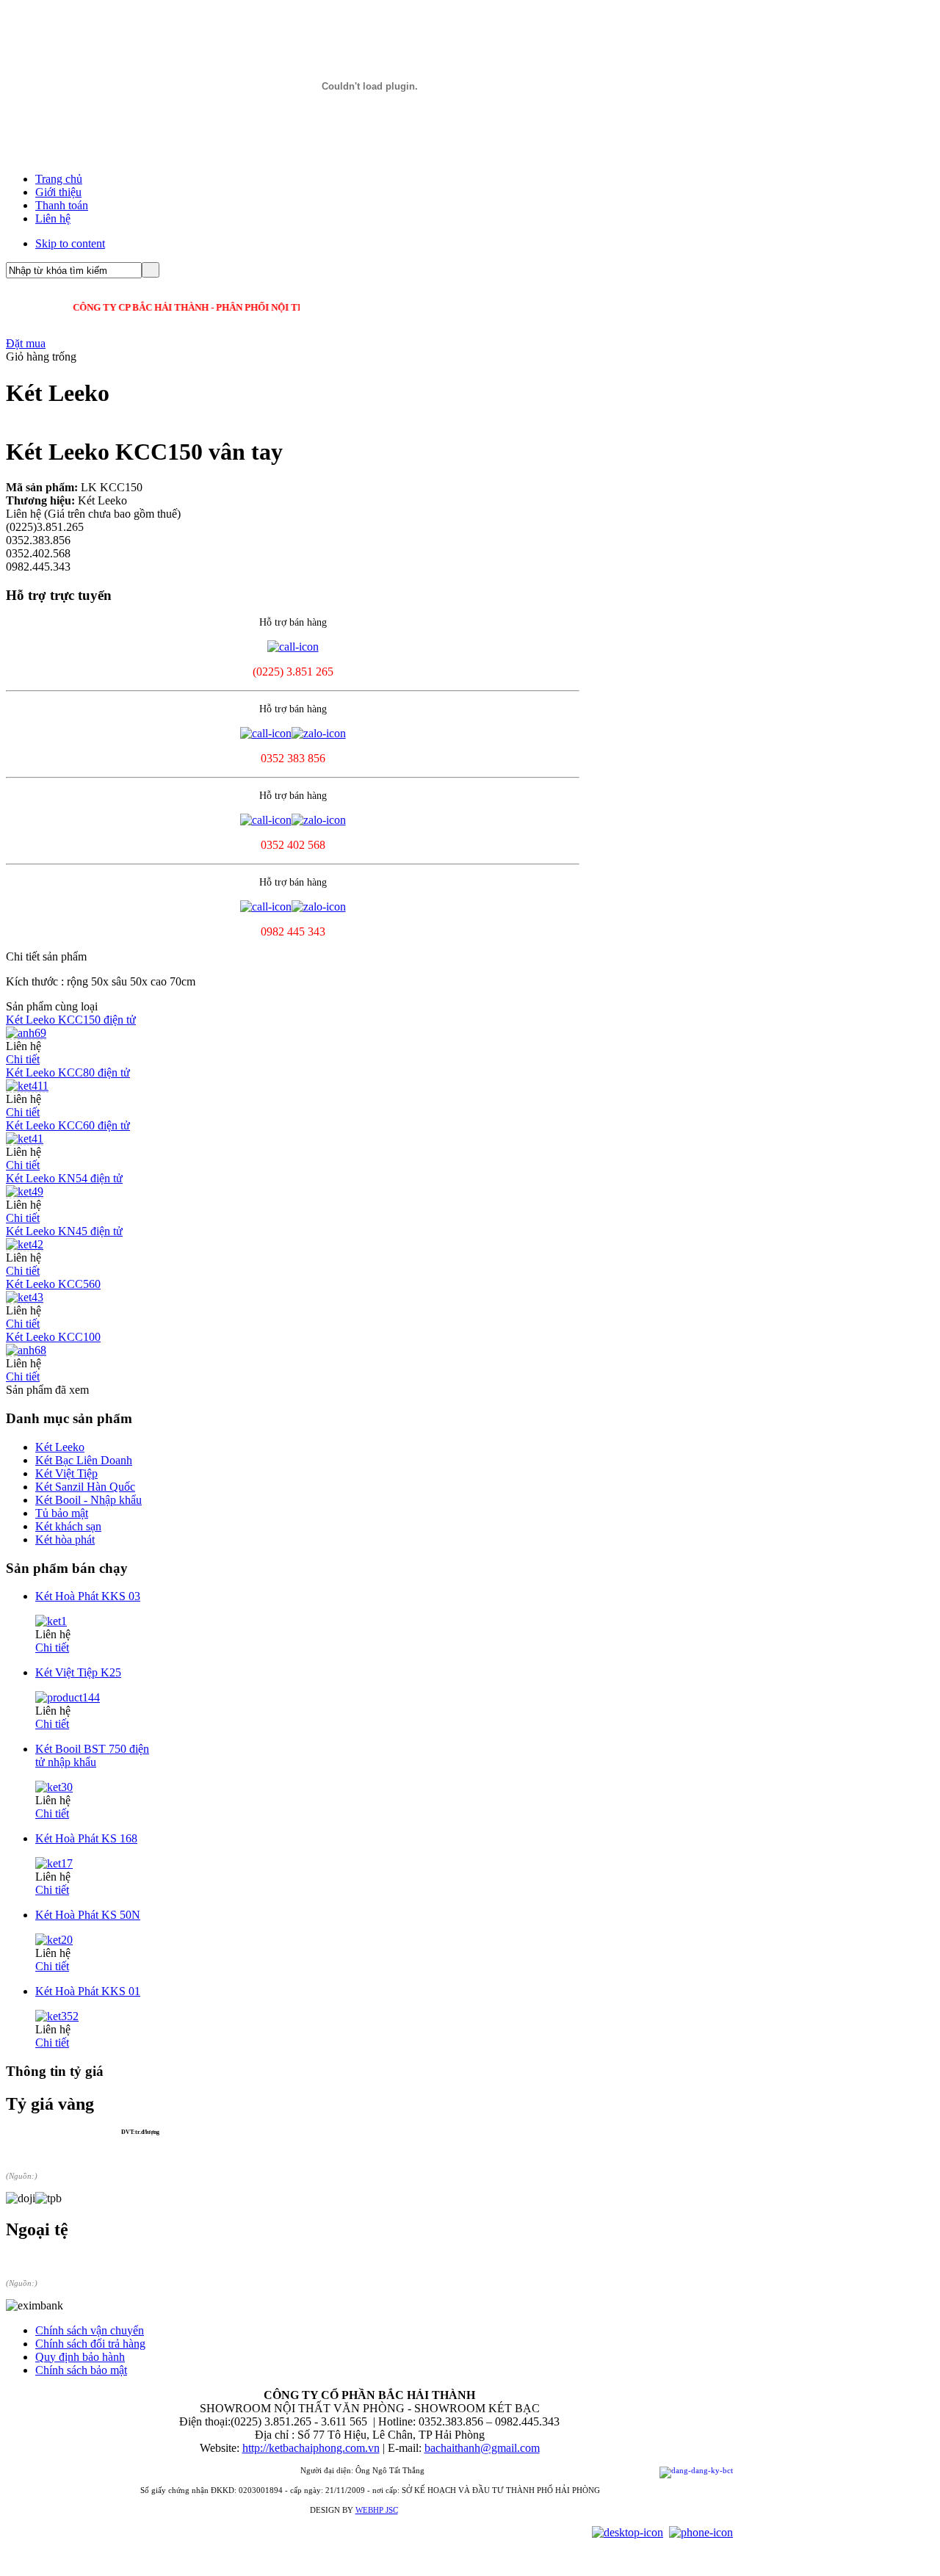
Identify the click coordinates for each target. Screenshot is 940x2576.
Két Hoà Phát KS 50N (88, 1915)
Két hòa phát (65, 1540)
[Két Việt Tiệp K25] (68, 1697)
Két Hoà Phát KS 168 (86, 1838)
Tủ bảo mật (62, 1513)
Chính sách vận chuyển (90, 2330)
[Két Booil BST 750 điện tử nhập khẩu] (54, 1787)
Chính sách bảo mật (81, 2370)
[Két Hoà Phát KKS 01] (57, 2016)
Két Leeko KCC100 (53, 1337)
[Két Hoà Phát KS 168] (54, 1863)
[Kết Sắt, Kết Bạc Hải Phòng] (369, 148)
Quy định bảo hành (80, 2357)
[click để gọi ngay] (293, 647)
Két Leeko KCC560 (53, 1284)
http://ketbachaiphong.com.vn (311, 2448)
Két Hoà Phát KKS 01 (88, 1991)
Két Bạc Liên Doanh (84, 1460)
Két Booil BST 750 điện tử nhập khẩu (92, 1755)
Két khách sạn (68, 1526)
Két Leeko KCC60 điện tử (68, 1125)
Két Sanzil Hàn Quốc (85, 1487)
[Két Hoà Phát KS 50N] (54, 1940)
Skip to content (70, 243)
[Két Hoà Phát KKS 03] (51, 1621)
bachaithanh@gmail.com (482, 2448)
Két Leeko (60, 1447)
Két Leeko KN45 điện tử (64, 1231)
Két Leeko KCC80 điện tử (68, 1072)
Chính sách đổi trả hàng (90, 2344)
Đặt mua (26, 343)
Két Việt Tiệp (66, 1473)
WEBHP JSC (377, 2510)
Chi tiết (23, 1059)
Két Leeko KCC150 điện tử (71, 1020)
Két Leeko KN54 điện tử (64, 1178)
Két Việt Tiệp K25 (78, 1672)
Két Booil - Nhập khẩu (88, 1500)
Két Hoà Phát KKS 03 (88, 1596)
